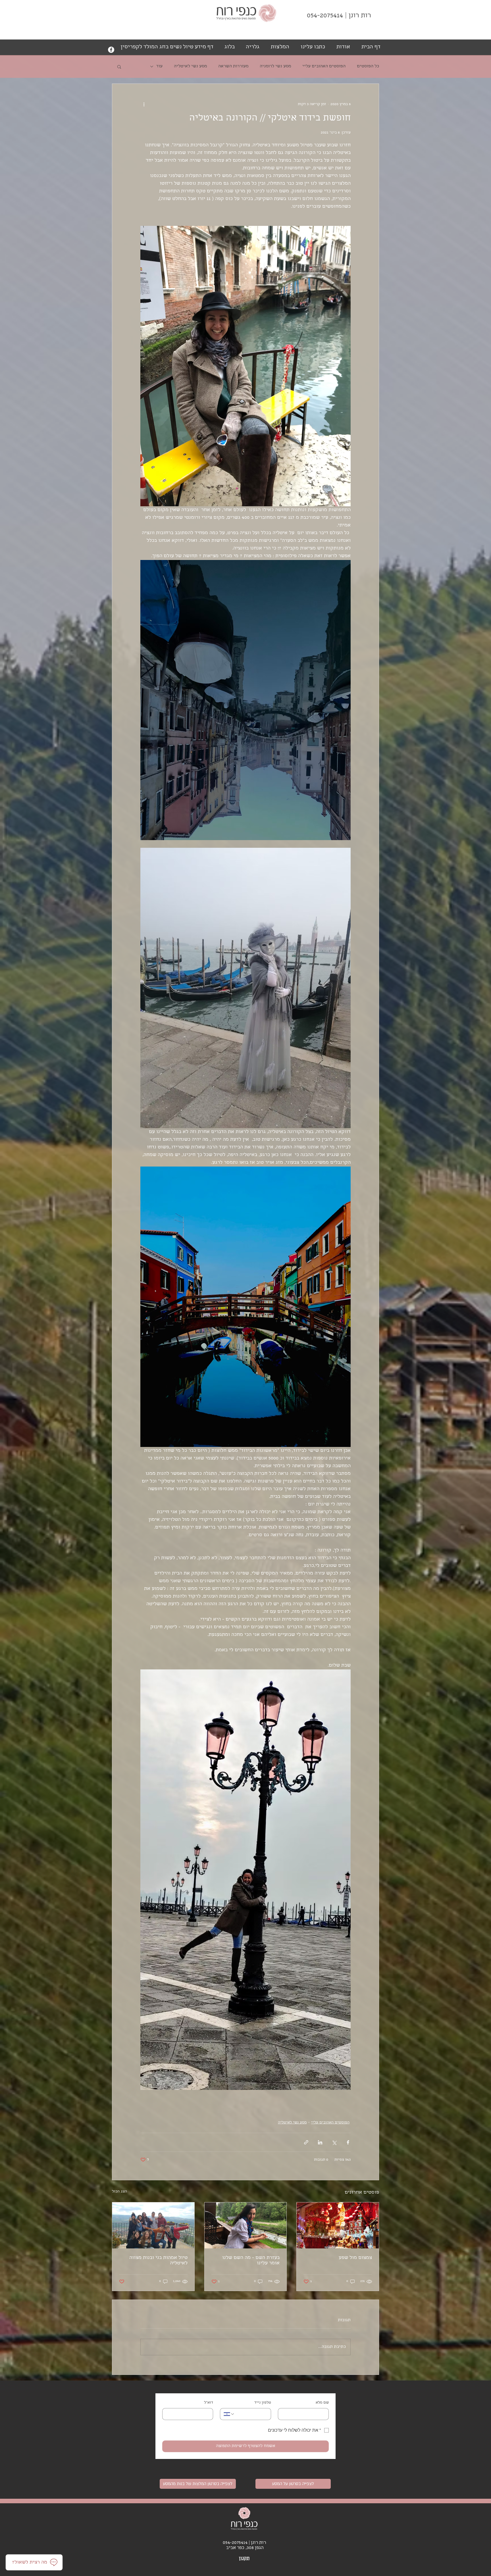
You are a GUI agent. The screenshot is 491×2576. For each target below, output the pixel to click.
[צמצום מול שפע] (338, 2225)
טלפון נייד (263, 2403)
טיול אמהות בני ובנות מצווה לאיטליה (158, 2261)
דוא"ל (209, 2403)
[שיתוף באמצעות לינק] (306, 2142)
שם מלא (322, 2403)
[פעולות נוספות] (144, 104)
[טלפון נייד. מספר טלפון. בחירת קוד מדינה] (229, 2414)
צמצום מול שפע (355, 2258)
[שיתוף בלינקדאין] (320, 2142)
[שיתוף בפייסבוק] (348, 2142)
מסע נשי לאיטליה (190, 66)
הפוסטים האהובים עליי (324, 66)
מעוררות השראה (233, 66)
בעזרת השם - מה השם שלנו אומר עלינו (251, 2261)
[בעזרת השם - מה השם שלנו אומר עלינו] (246, 2225)
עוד (159, 66)
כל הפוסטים (368, 66)
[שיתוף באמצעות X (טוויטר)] (334, 2142)
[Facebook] (111, 50)
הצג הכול (119, 2192)
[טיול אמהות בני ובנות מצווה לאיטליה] (153, 2225)
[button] (119, 66)
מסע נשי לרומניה (275, 66)
